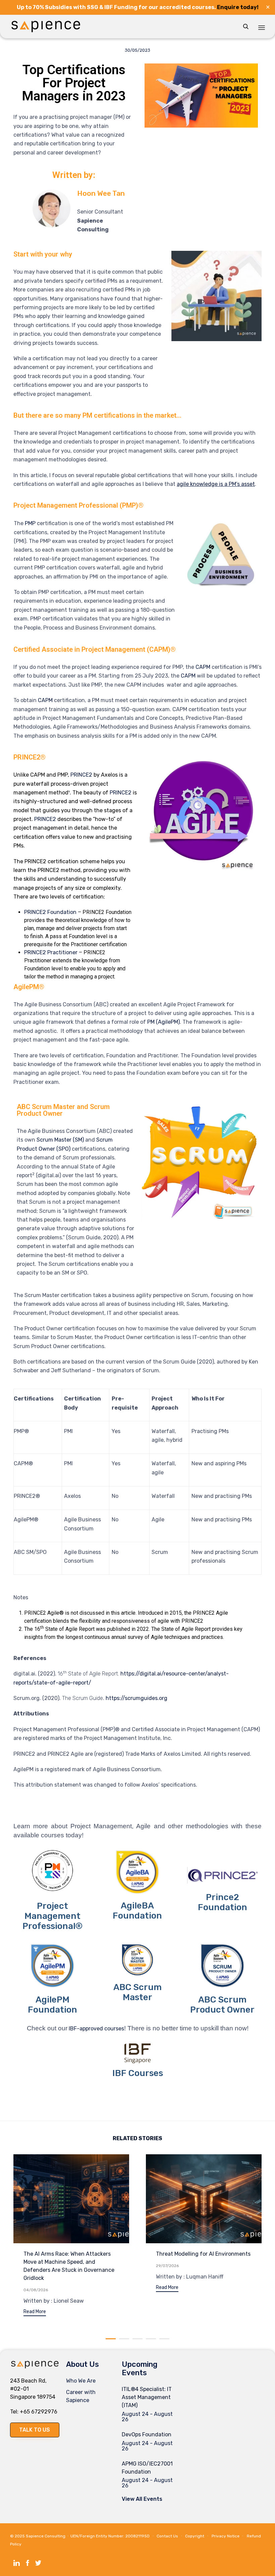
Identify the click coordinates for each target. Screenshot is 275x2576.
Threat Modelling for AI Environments (203, 2254)
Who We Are (81, 2381)
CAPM (203, 667)
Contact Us (167, 2536)
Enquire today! (238, 7)
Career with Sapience (81, 2396)
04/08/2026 (36, 2290)
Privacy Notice (226, 2536)
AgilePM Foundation (52, 2005)
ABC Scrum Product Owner (222, 2005)
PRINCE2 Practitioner (51, 952)
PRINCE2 (81, 775)
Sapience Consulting (46, 2536)
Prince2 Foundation (223, 1902)
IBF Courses (138, 2073)
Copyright (195, 2536)
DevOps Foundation (147, 2434)
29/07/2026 (167, 2266)
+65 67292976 (39, 2412)
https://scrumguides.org (136, 1698)
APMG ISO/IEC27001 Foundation (147, 2468)
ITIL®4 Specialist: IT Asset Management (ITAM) (147, 2397)
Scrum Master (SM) (60, 1140)
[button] (35, 2313)
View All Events (142, 2499)
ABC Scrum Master (137, 1992)
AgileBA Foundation (137, 1911)
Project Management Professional (51, 1916)
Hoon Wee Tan (101, 193)
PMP (30, 523)
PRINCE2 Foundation (50, 912)
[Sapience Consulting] (46, 27)
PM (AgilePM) (163, 1022)
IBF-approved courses (96, 2029)
